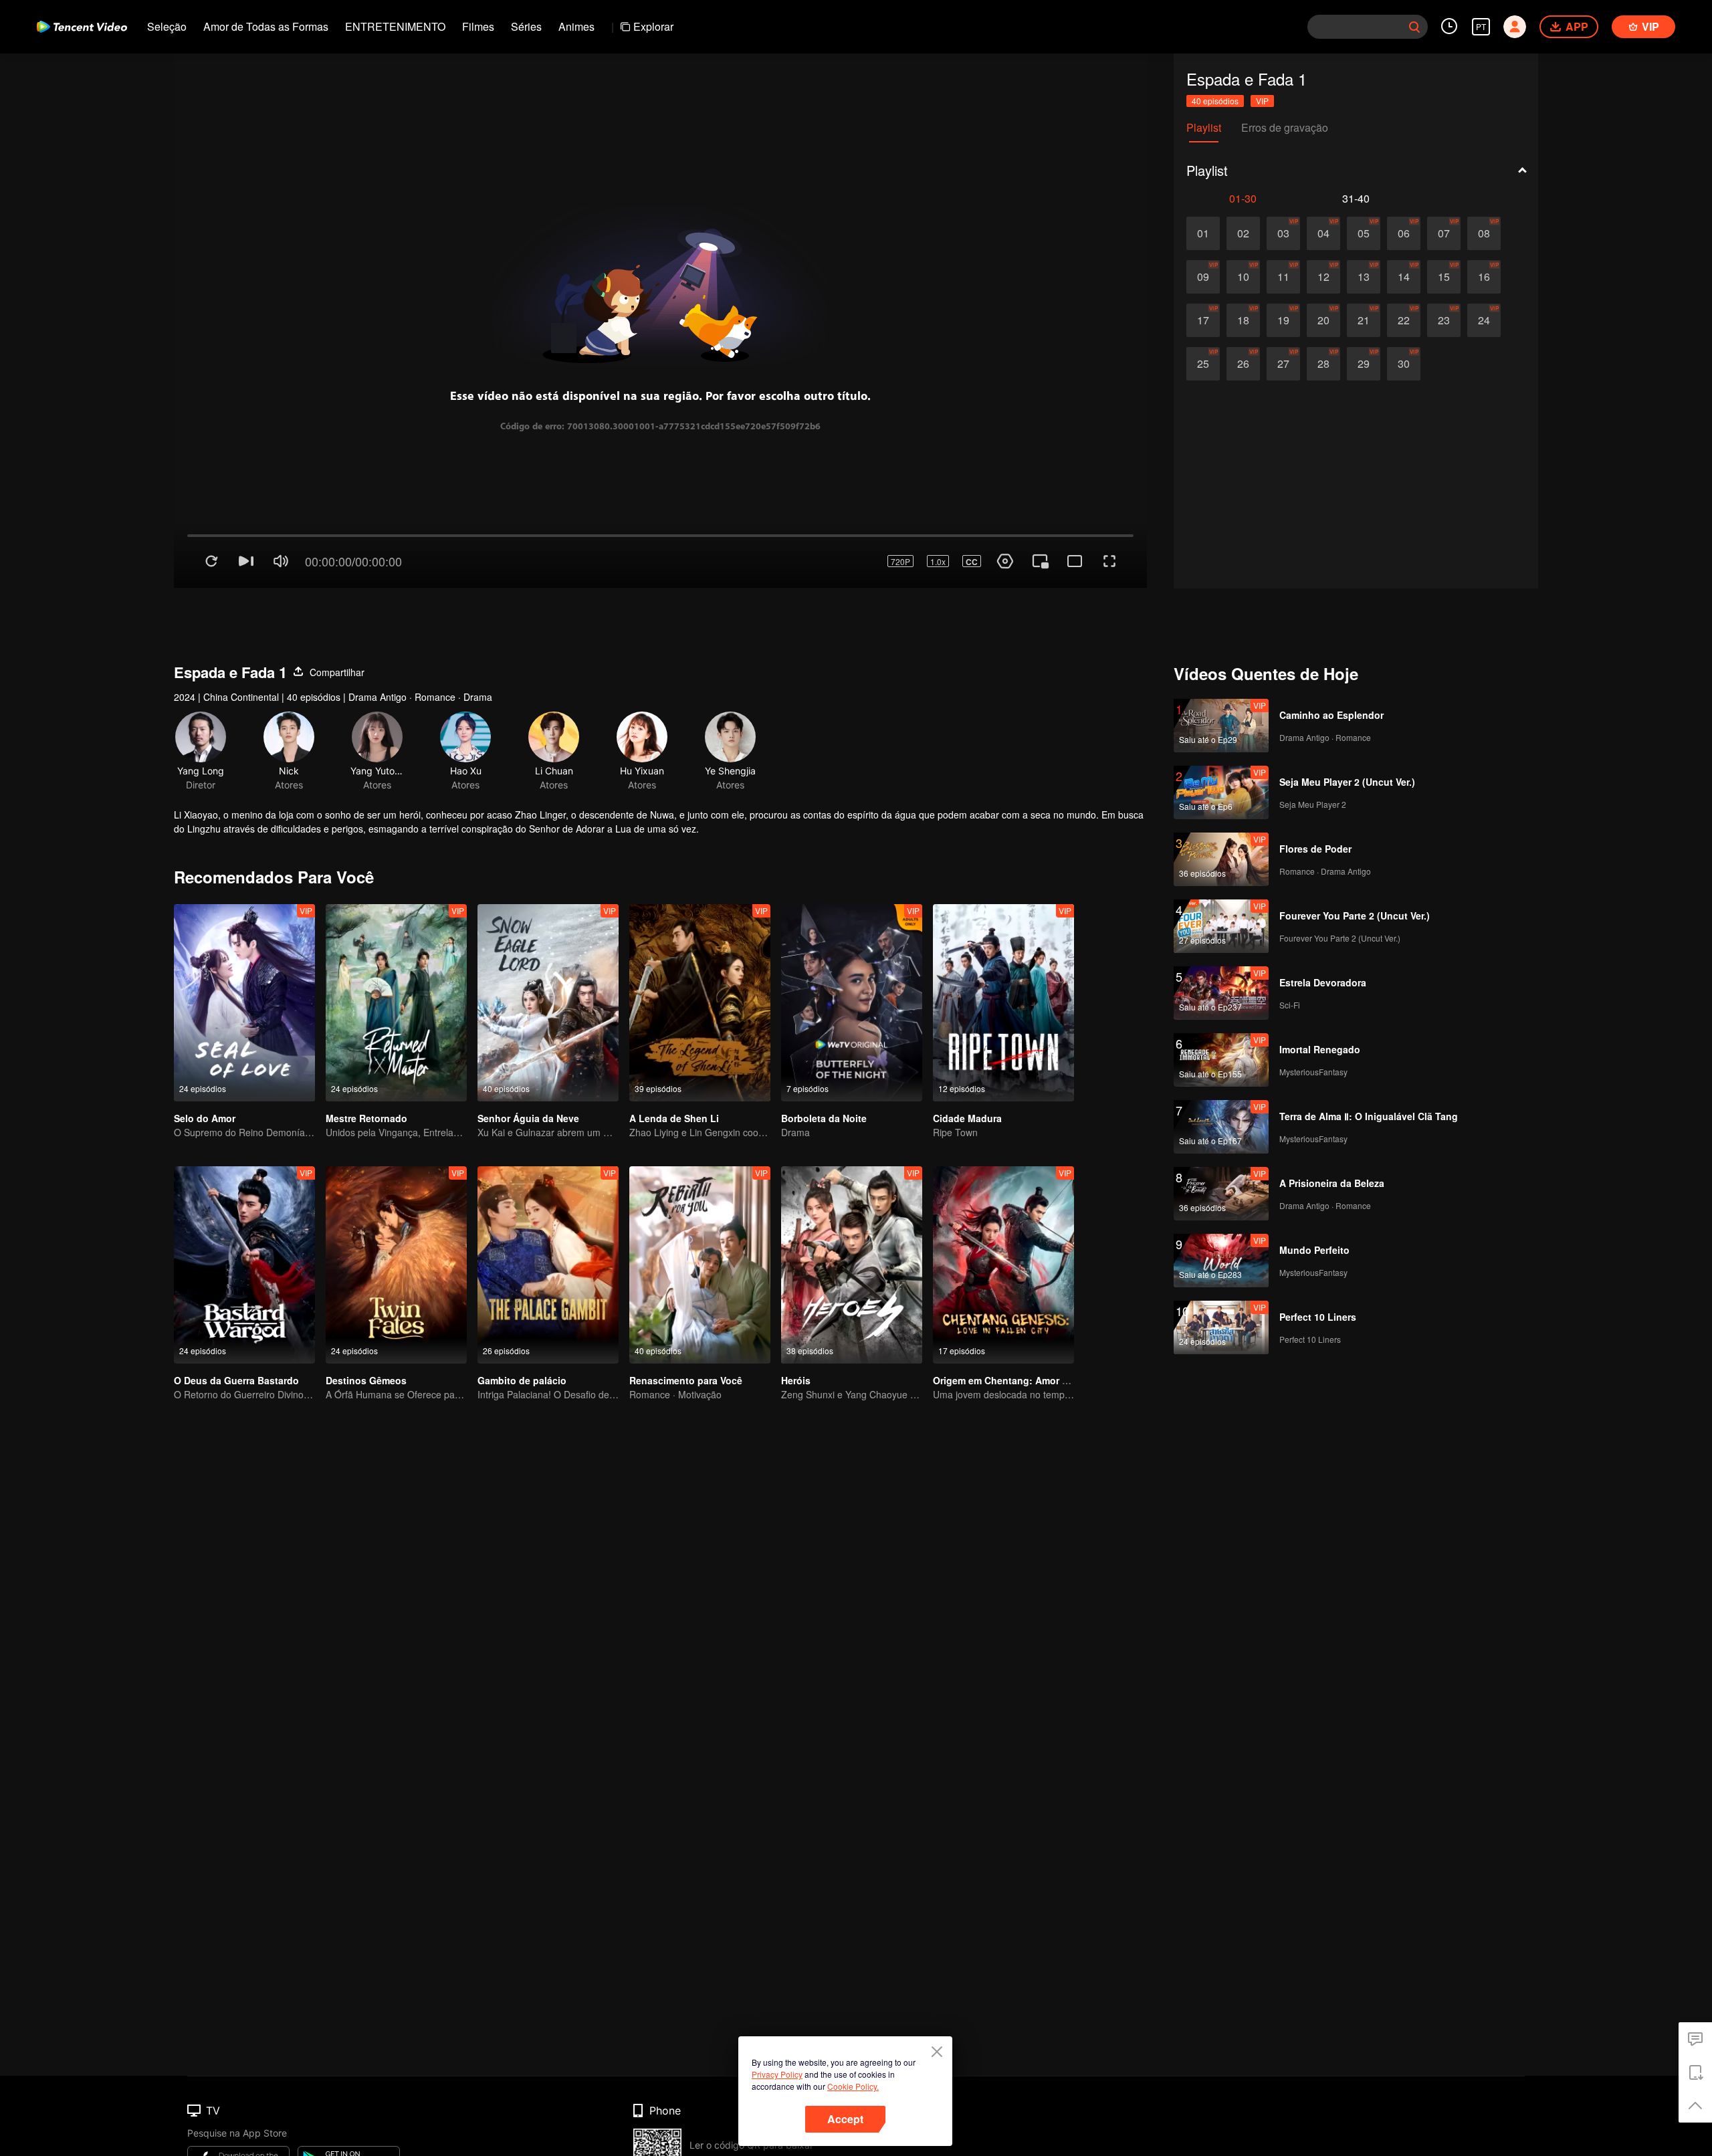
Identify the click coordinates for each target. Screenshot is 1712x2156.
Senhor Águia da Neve (528, 1065)
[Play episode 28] (1323, 364)
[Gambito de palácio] (548, 1212)
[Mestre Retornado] (396, 950)
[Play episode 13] (1364, 277)
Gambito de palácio (522, 1327)
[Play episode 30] (1404, 364)
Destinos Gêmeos (366, 1327)
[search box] (1414, 27)
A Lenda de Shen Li (674, 1065)
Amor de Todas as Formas (266, 26)
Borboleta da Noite (824, 1065)
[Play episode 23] (1444, 320)
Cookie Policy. (853, 2086)
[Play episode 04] (1323, 233)
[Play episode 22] (1404, 320)
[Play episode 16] (1484, 277)
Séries (526, 26)
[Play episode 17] (1203, 320)
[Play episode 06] (1404, 233)
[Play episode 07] (1444, 233)
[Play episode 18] (1243, 320)
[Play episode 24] (1484, 320)
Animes (576, 26)
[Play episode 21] (1364, 320)
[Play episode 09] (1203, 277)
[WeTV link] (82, 27)
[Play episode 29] (1364, 364)
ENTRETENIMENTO (395, 26)
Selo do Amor (205, 1065)
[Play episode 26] (1243, 364)
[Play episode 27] (1283, 364)
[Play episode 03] (1283, 233)
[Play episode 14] (1404, 277)
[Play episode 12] (1323, 277)
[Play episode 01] (1203, 233)
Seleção (167, 26)
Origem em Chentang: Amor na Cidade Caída (1035, 1327)
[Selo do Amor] (244, 950)
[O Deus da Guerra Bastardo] (244, 1212)
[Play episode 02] (1243, 233)
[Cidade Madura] (1003, 950)
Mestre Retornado (366, 1065)
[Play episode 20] (1323, 320)
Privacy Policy (777, 2074)
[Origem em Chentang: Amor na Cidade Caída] (1003, 1212)
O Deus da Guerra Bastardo (236, 1327)
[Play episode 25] (1203, 364)
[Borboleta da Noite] (852, 950)
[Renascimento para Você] (700, 1212)
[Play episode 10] (1243, 277)
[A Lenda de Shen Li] (700, 950)
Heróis (796, 1327)
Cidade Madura (967, 1065)
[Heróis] (852, 1212)
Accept (845, 2119)
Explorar (653, 26)
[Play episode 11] (1283, 277)
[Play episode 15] (1444, 277)
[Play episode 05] (1364, 233)
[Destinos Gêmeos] (396, 1212)
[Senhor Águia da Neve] (548, 950)
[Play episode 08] (1484, 233)
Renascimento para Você (686, 1327)
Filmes (478, 26)
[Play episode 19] (1283, 320)
